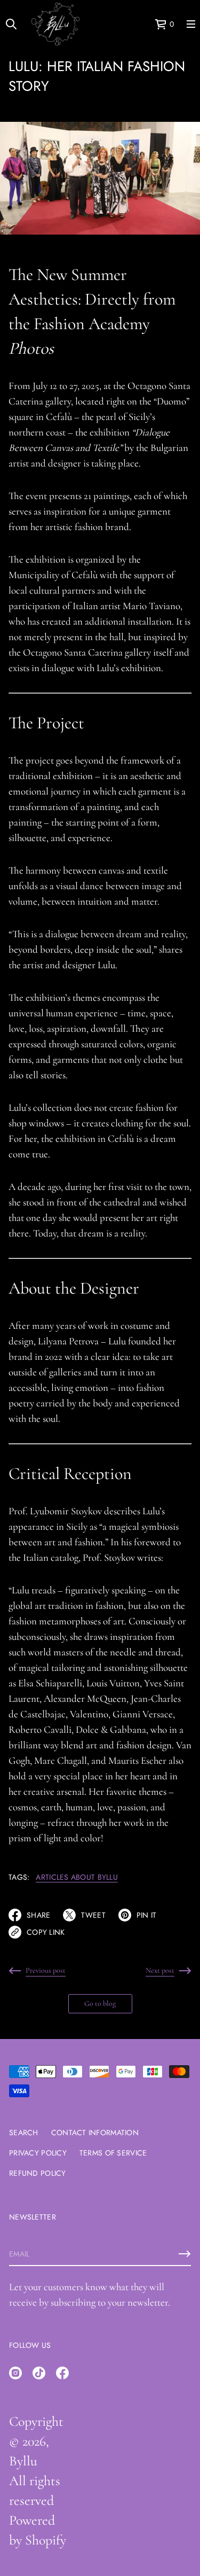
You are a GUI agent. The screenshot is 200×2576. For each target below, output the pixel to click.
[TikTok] (39, 2373)
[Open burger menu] (191, 24)
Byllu (23, 2461)
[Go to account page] (143, 26)
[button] (164, 24)
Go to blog (100, 2003)
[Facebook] (62, 2373)
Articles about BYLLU (77, 1877)
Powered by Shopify (38, 2530)
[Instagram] (15, 2373)
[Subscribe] (185, 2254)
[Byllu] (55, 24)
